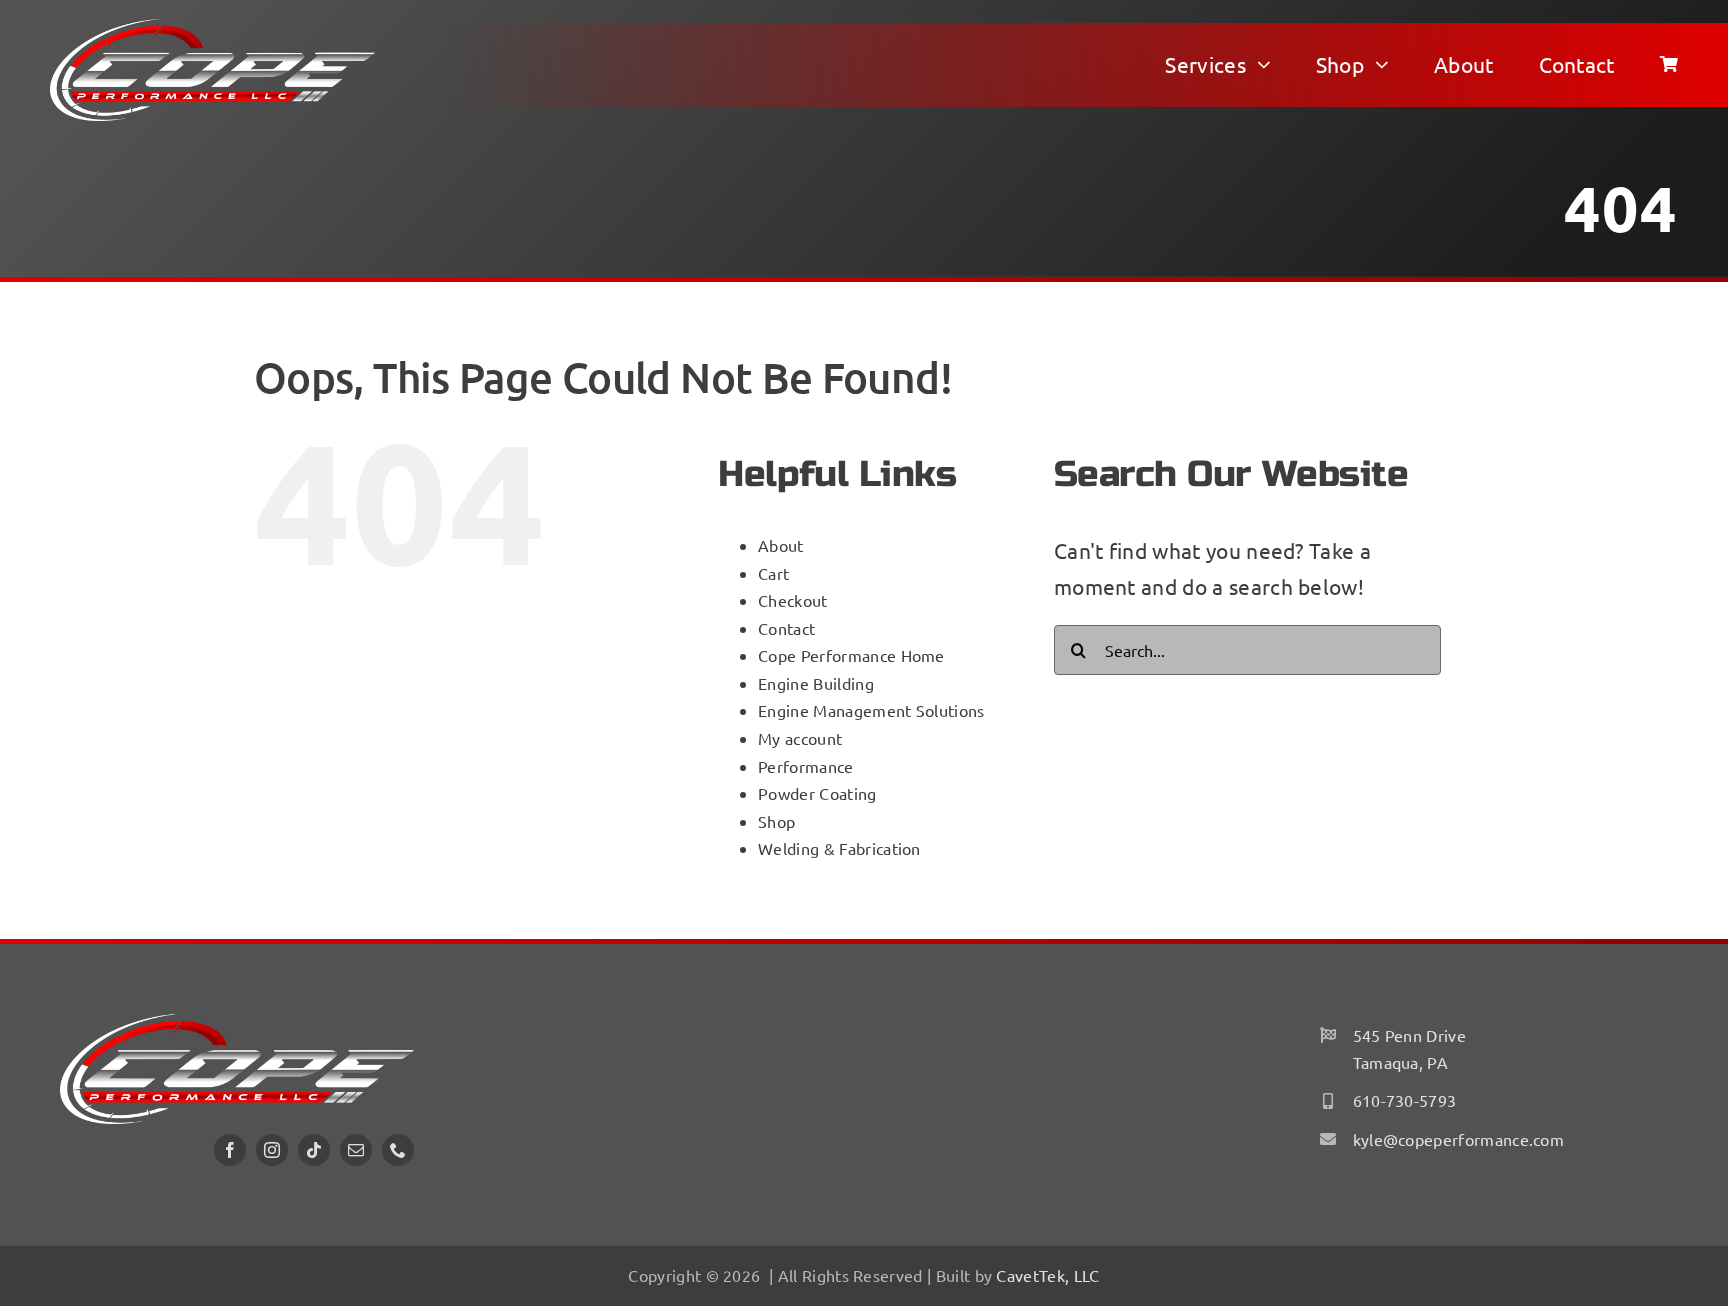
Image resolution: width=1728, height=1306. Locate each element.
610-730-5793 (1405, 1100)
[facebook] (230, 1150)
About (781, 545)
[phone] (398, 1150)
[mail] (356, 1150)
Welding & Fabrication (839, 848)
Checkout (793, 600)
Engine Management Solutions (871, 710)
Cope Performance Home (851, 655)
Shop (776, 821)
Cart (773, 573)
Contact (786, 628)
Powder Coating (817, 793)
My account (800, 738)
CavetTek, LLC (1047, 1275)
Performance (805, 766)
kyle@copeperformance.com (1459, 1139)
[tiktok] (314, 1150)
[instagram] (272, 1150)
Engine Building (816, 683)
